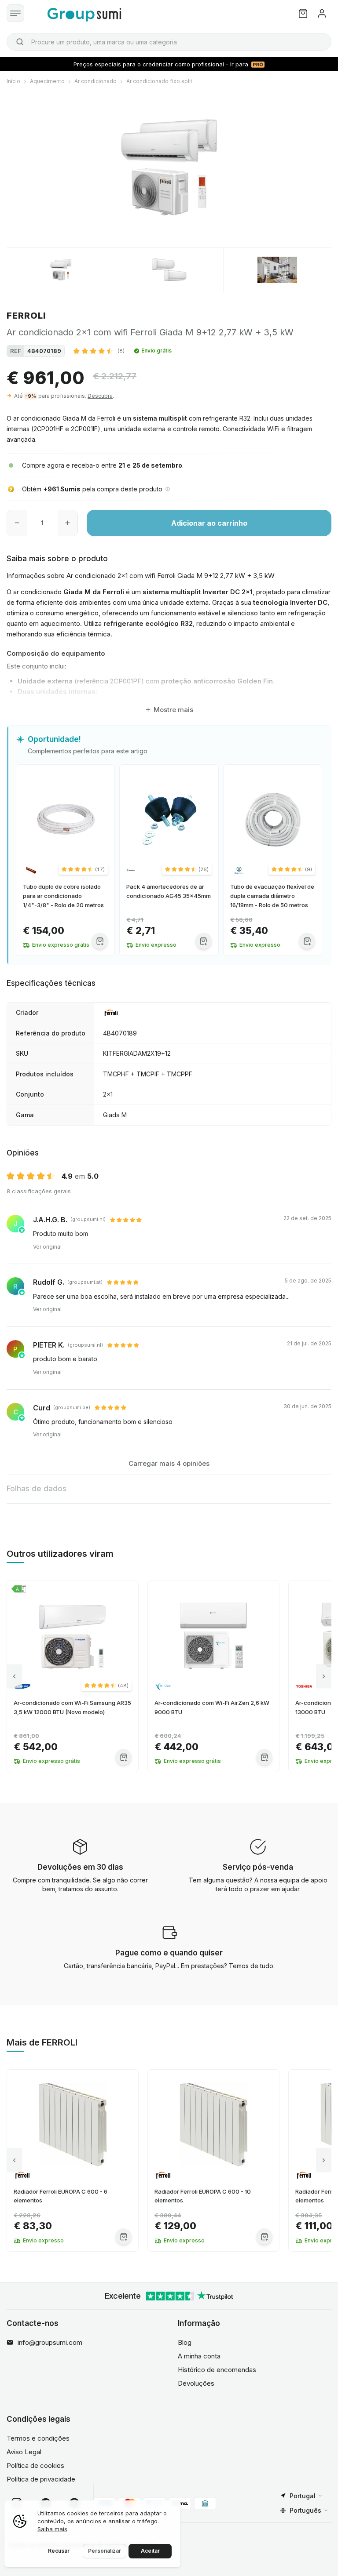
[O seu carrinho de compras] (303, 13)
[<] (14, 1677)
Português (305, 2510)
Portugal (303, 2496)
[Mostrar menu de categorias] (15, 13)
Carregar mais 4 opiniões (169, 1463)
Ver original (47, 1247)
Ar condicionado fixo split (159, 81)
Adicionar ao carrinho (209, 523)
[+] (68, 523)
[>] (324, 1677)
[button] (99, 351)
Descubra (100, 396)
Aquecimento (47, 81)
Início (13, 81)
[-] (17, 523)
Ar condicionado (96, 81)
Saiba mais (52, 2529)
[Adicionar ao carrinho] (100, 941)
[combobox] (169, 42)
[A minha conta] (322, 13)
